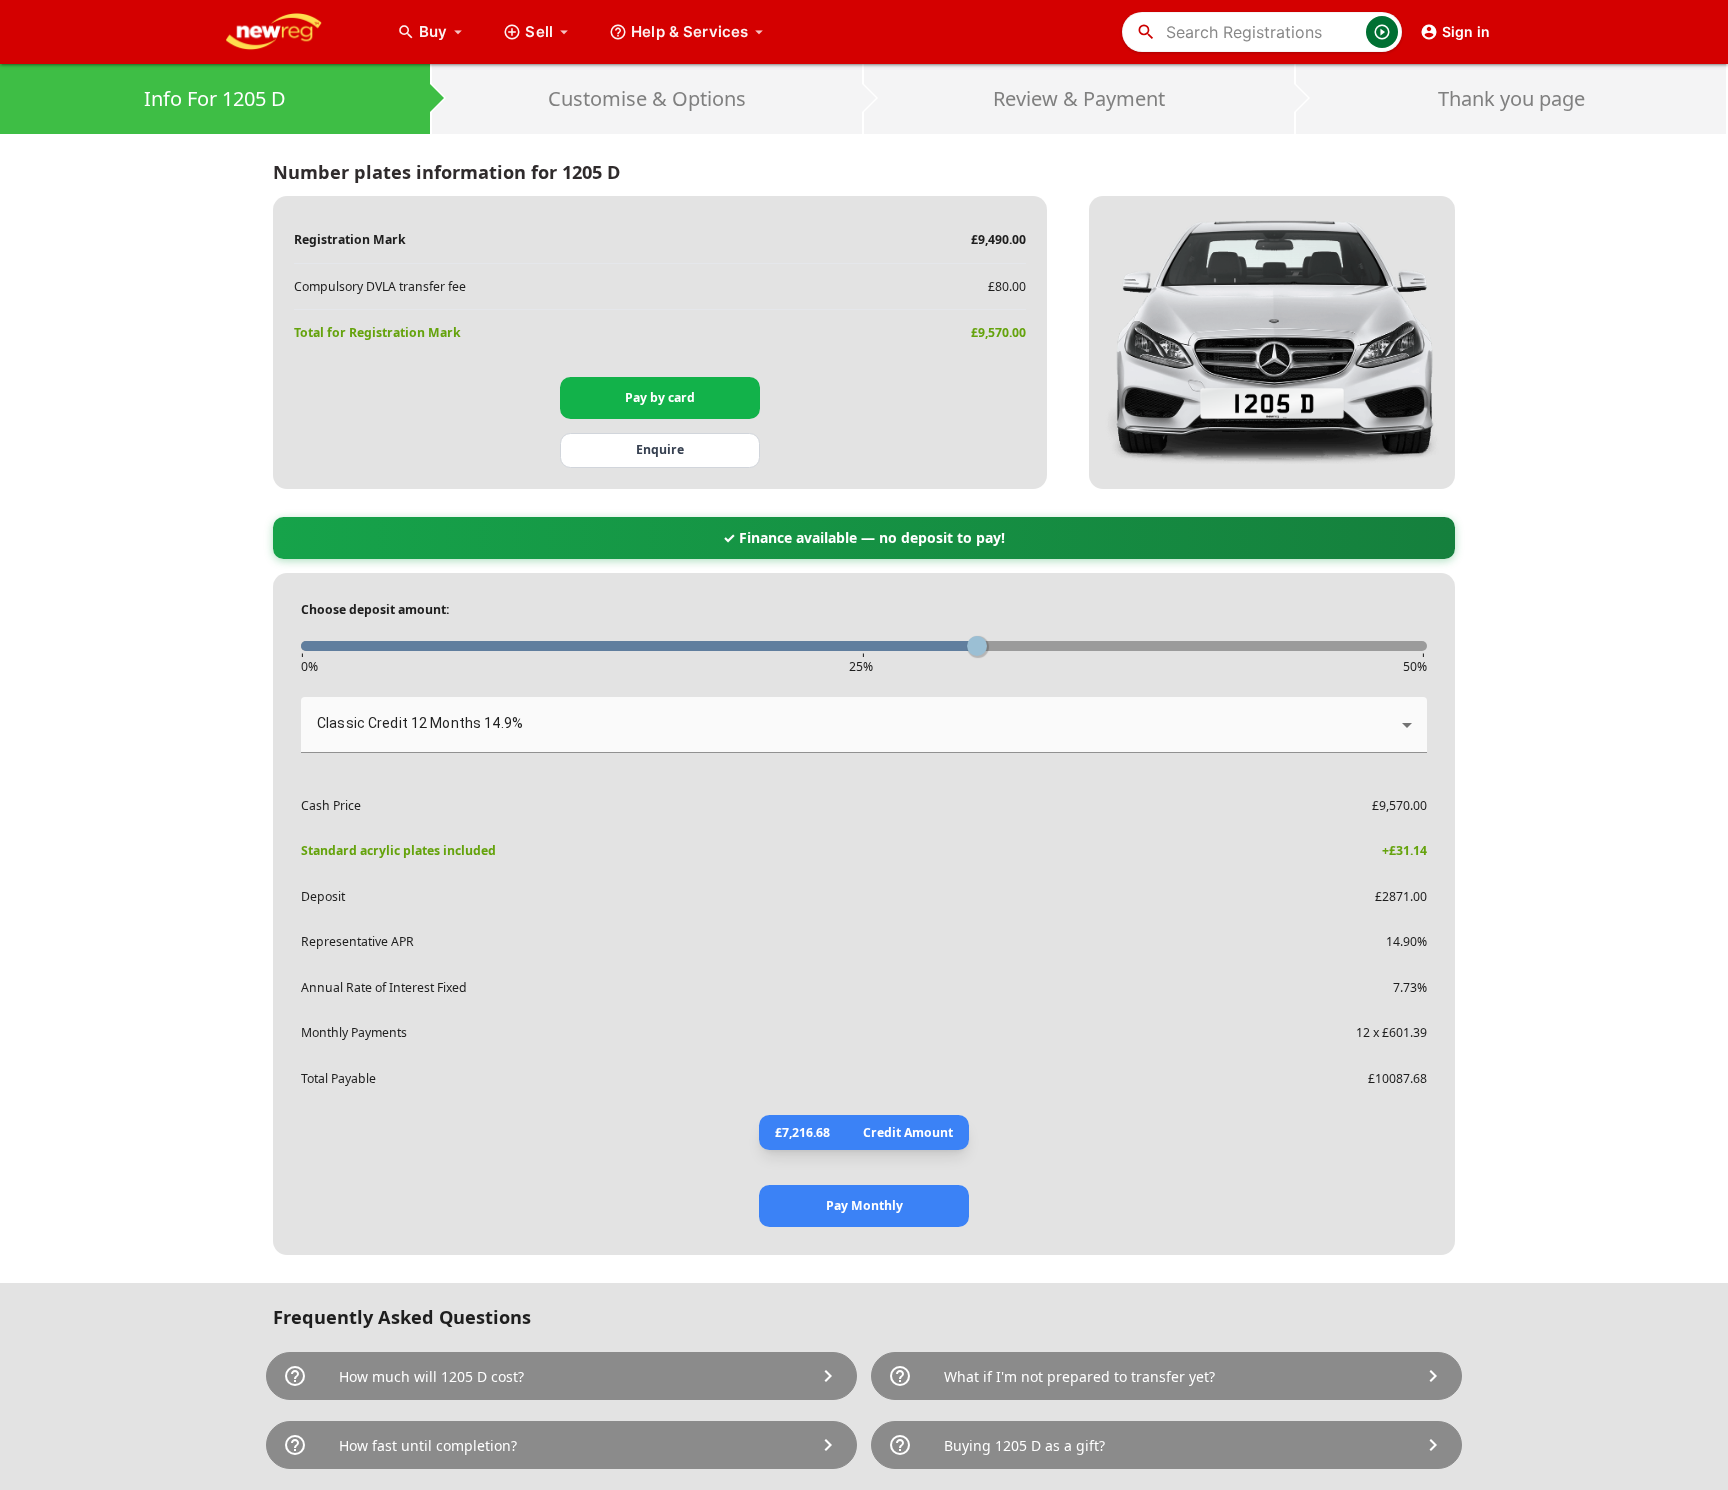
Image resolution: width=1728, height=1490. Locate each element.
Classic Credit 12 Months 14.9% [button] (420, 723)
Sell (539, 31)
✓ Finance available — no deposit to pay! (864, 537)
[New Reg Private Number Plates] (289, 32)
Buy (443, 31)
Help (689, 31)
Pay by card (660, 397)
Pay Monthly (864, 1205)
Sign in (1466, 31)
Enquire (660, 449)
